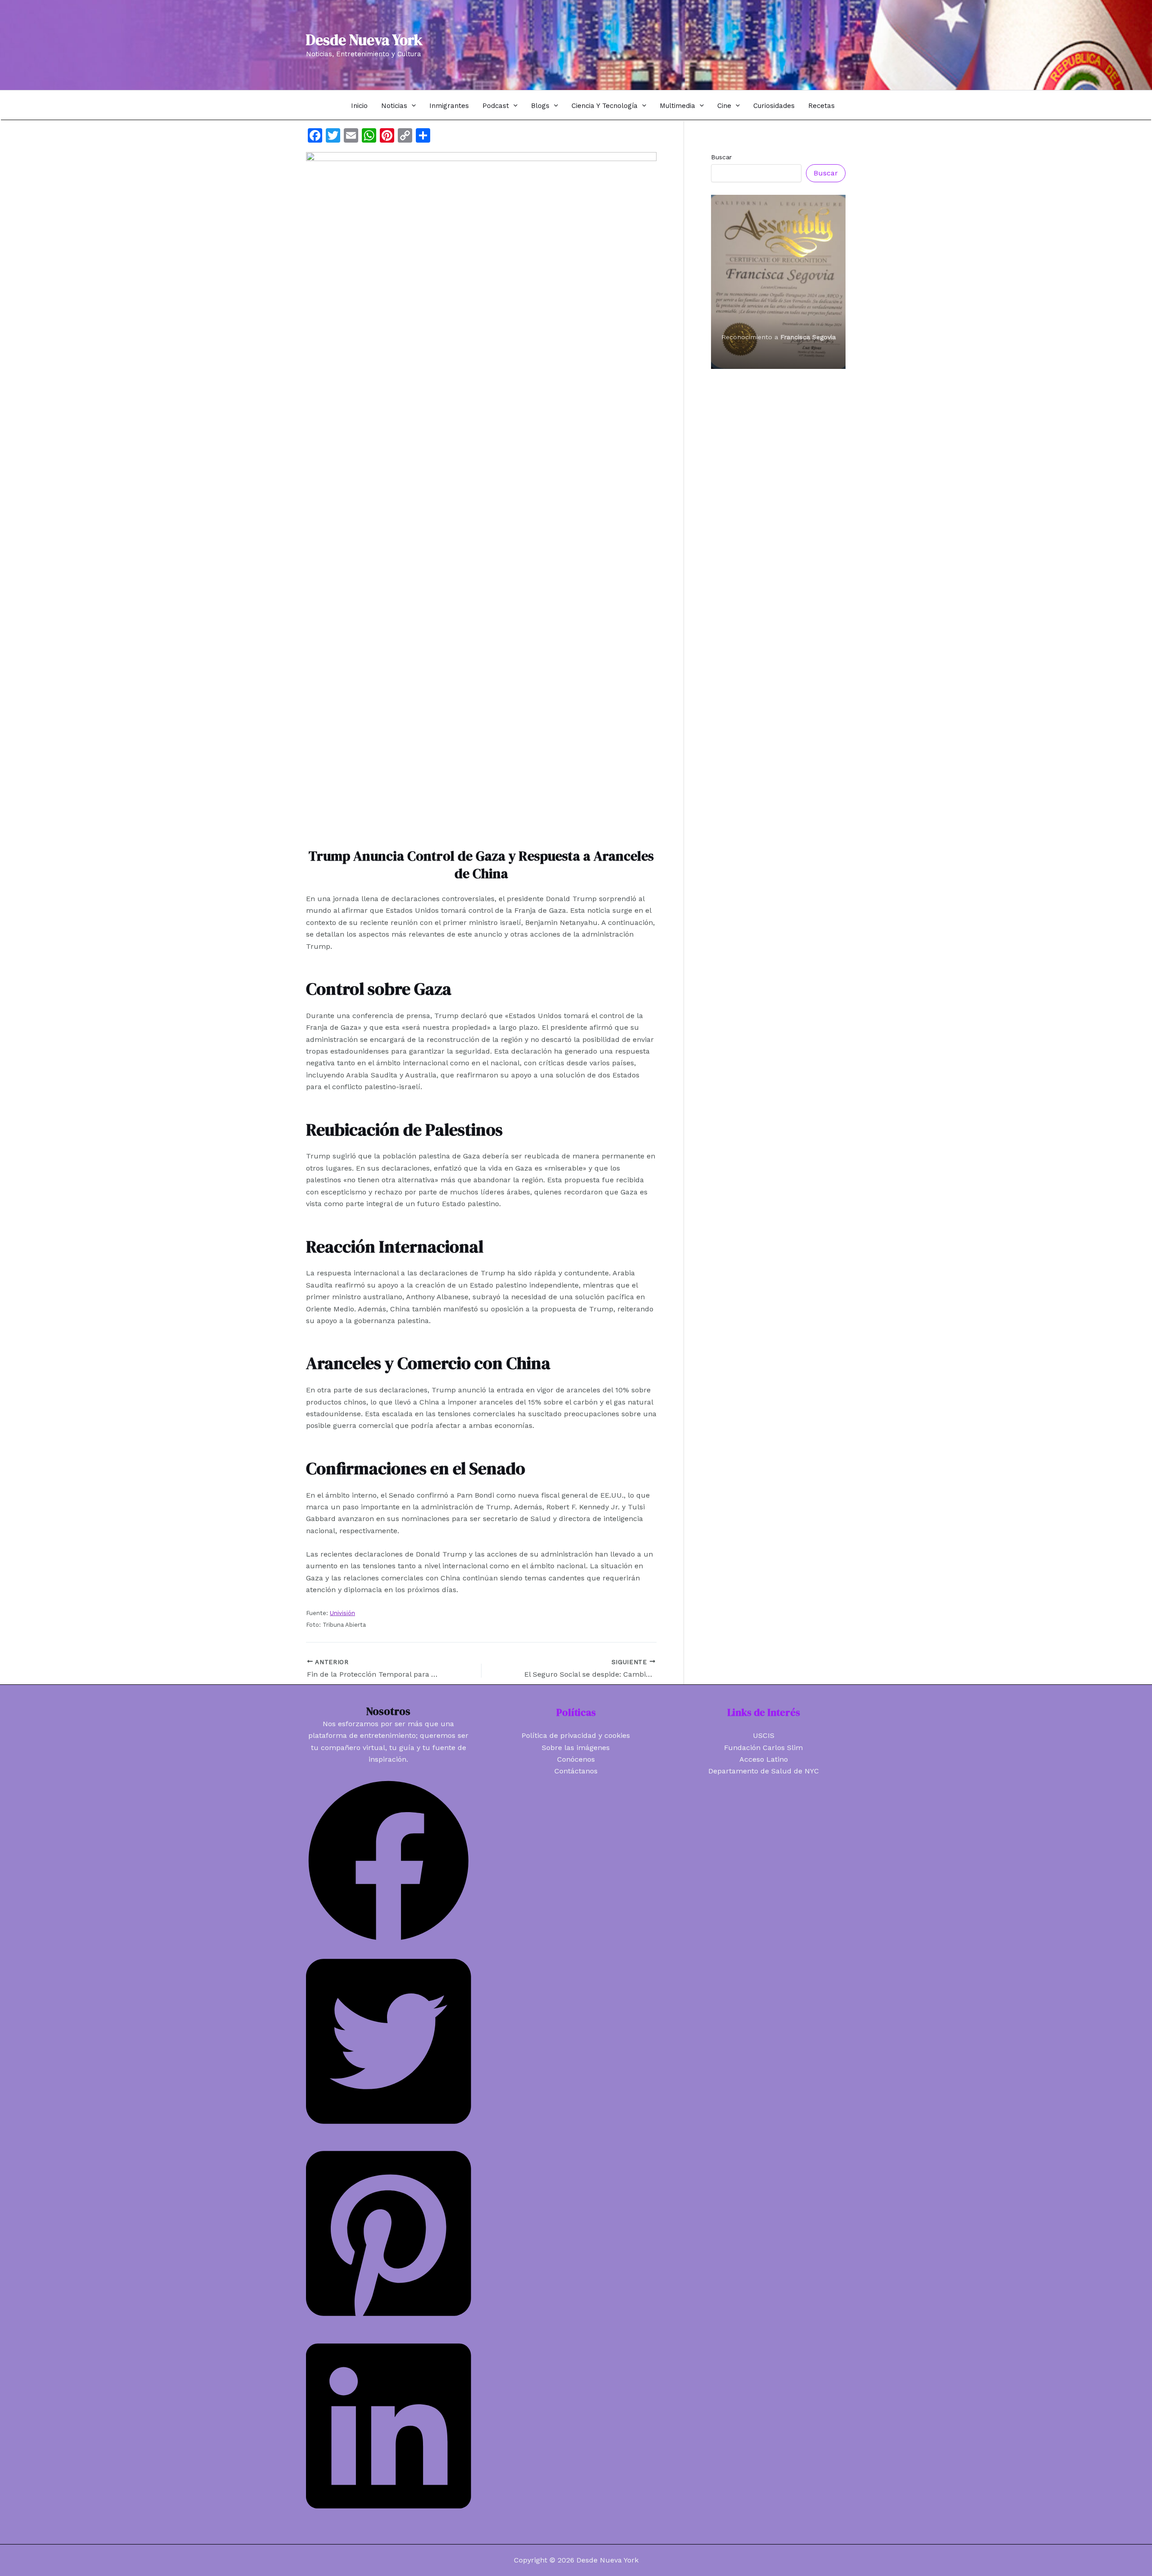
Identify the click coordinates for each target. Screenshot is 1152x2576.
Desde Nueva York (364, 40)
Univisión (342, 1613)
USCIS (764, 1735)
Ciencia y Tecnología (605, 106)
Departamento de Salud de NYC (764, 1771)
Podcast (496, 106)
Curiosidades (774, 106)
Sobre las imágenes (576, 1748)
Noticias (394, 106)
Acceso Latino (764, 1759)
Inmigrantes (449, 106)
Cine (724, 106)
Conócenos (576, 1759)
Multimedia (677, 106)
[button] (412, 105)
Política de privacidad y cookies (576, 1735)
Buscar (721, 157)
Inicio (359, 106)
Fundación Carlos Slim (763, 1748)
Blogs (540, 106)
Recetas (821, 106)
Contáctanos (576, 1771)
